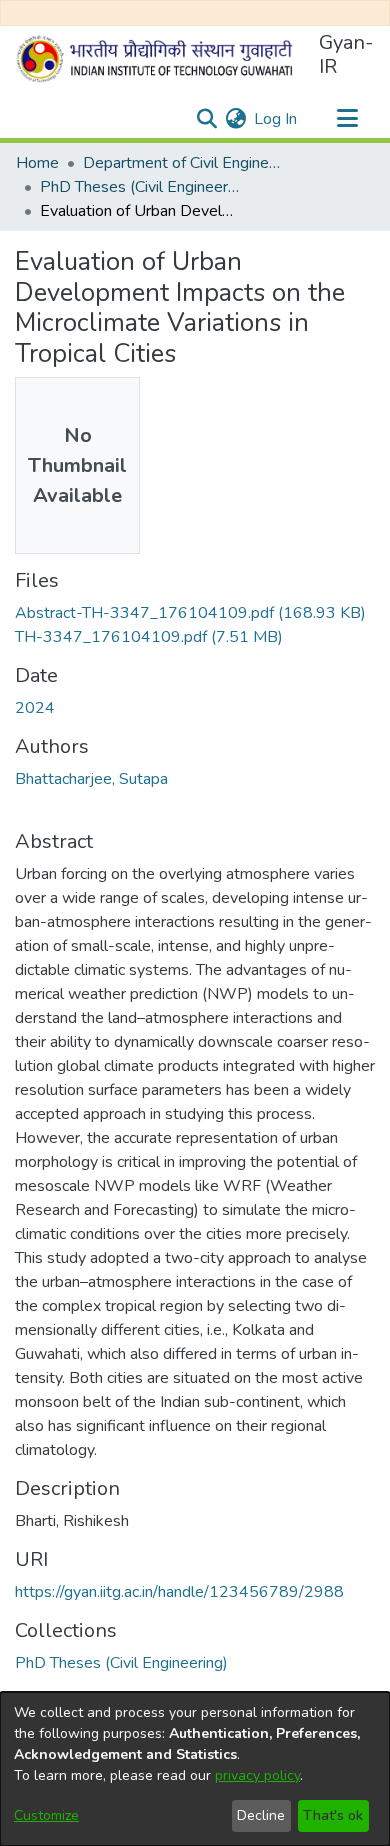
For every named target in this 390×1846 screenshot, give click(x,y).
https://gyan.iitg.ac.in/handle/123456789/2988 (179, 1592)
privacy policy (257, 1775)
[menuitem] (235, 119)
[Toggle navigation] (347, 119)
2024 (35, 708)
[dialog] (195, 1769)
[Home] (159, 59)
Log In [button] (276, 119)
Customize (46, 1815)
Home (37, 163)
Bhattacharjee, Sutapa (91, 779)
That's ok (333, 1815)
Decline (261, 1815)
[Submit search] (206, 119)
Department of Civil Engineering (183, 163)
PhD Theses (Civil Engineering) (140, 187)
